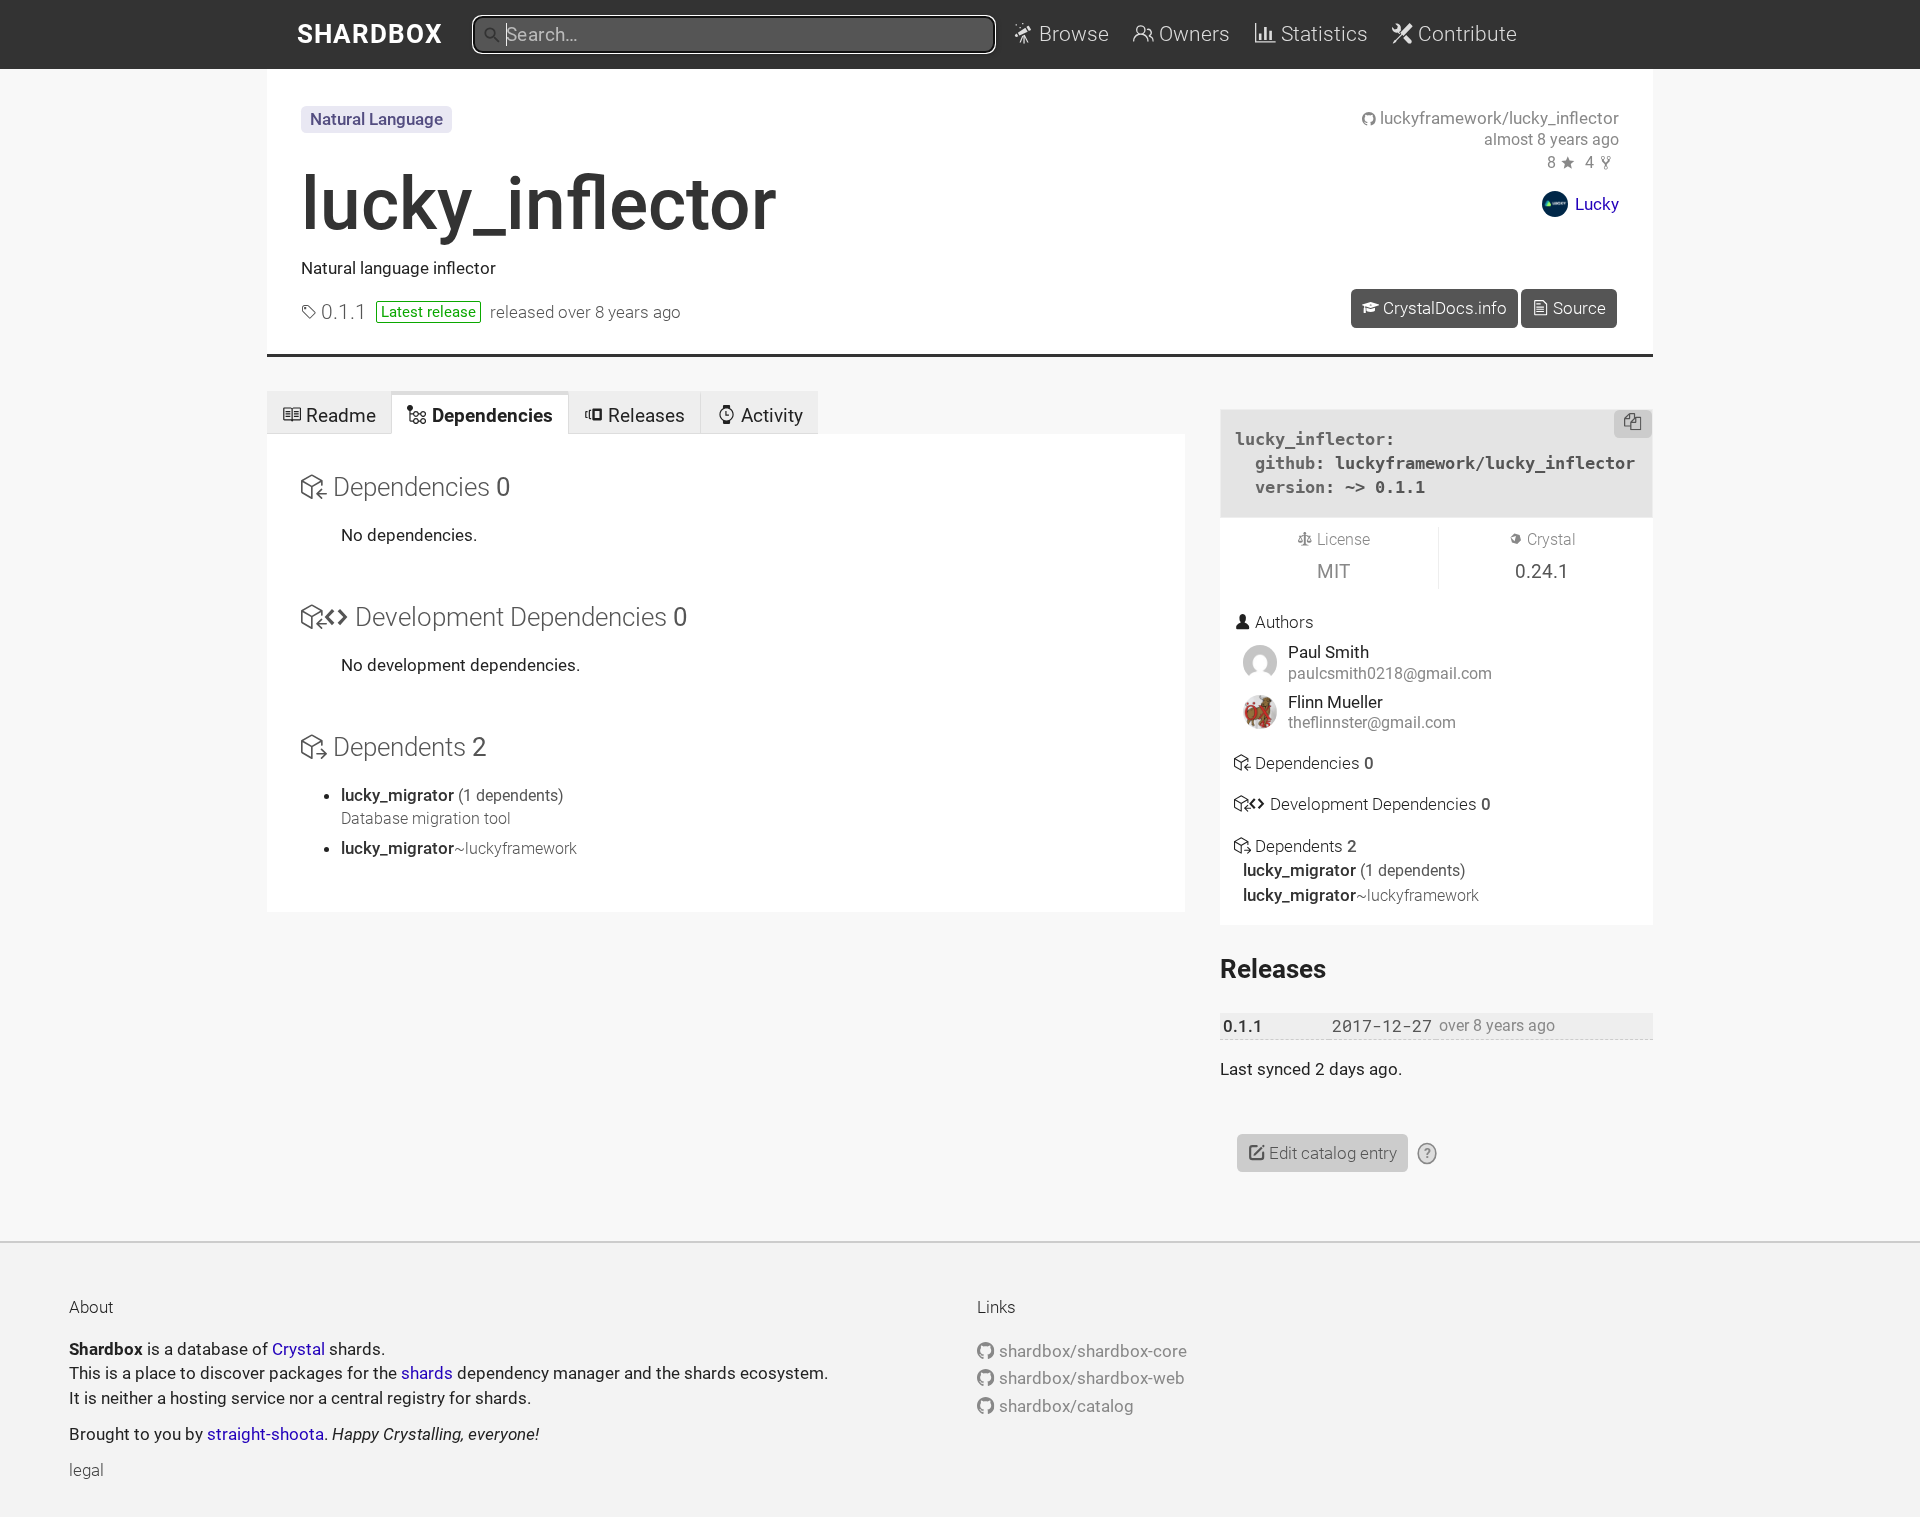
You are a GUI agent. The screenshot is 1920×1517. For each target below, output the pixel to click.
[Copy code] (1633, 424)
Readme (338, 415)
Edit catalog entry (1331, 1153)
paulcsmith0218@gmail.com (1390, 674)
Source (1577, 308)
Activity (769, 415)
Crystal (298, 1349)
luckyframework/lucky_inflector (1497, 118)
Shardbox (370, 34)
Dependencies (490, 415)
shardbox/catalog (1064, 1406)
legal (86, 1470)
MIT (1333, 571)
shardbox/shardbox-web (1089, 1378)
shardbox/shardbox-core (1090, 1351)
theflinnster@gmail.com (1372, 723)
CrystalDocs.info (1443, 308)
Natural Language (376, 119)
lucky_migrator (399, 795)
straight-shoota (265, 1434)
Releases (644, 415)
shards (427, 1373)
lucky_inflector (539, 204)
